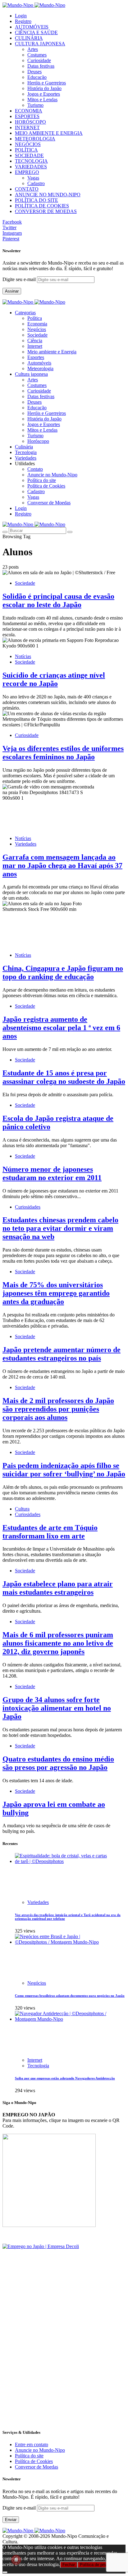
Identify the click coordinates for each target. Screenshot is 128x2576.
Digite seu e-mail (20, 279)
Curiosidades (28, 1207)
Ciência (35, 341)
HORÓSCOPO (30, 122)
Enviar (11, 2520)
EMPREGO (27, 172)
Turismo (35, 105)
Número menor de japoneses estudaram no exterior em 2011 (52, 1173)
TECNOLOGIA (31, 161)
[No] (5, 2572)
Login (21, 16)
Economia (37, 324)
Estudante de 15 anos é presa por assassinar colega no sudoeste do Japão (64, 1077)
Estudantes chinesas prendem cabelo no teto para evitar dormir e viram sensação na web (60, 1228)
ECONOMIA (29, 111)
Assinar (12, 291)
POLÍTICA (26, 150)
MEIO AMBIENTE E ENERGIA (49, 133)
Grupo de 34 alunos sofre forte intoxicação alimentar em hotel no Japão (57, 1708)
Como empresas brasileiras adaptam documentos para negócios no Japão (70, 1996)
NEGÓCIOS (28, 144)
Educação (37, 77)
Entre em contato (32, 2444)
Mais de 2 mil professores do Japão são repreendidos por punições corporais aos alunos (58, 1409)
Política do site (42, 480)
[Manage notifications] (16, 2560)
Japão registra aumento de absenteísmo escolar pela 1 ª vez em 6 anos (61, 1028)
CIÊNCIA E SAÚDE (36, 32)
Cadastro (36, 183)
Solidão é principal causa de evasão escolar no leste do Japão (58, 600)
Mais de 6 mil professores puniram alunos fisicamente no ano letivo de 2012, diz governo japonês (58, 1643)
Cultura (22, 1509)
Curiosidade (39, 60)
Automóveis (39, 363)
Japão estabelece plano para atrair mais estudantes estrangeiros (58, 1588)
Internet (35, 346)
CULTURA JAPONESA (40, 44)
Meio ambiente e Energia (52, 352)
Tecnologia (38, 2066)
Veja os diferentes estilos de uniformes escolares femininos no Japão (63, 753)
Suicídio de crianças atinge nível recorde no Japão (54, 679)
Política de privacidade (100, 2565)
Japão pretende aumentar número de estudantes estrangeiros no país (62, 1354)
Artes (33, 49)
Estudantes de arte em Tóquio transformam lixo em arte (50, 1532)
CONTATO (27, 189)
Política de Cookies (46, 486)
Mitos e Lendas (42, 100)
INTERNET (27, 127)
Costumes (37, 55)
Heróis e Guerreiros (47, 83)
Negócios (37, 329)
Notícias (23, 656)
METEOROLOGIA (35, 139)
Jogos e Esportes (44, 94)
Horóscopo (38, 441)
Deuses (34, 72)
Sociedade (37, 335)
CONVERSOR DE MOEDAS (46, 211)
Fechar (69, 2565)
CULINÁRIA (29, 38)
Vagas (33, 178)
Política (35, 318)
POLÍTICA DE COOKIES (42, 206)
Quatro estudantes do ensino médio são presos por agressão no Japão (58, 1763)
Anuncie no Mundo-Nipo (52, 475)
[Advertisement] (64, 2359)
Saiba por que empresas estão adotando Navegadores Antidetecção (65, 2078)
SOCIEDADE (29, 155)
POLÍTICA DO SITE (37, 200)
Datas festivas (41, 66)
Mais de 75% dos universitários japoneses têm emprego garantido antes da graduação (56, 1293)
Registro (23, 21)
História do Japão (44, 88)
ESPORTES (27, 116)
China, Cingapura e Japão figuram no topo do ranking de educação (63, 972)
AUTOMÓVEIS (32, 27)
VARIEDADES (31, 167)
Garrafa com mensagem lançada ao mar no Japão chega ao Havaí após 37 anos (62, 865)
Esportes (36, 357)
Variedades (26, 844)
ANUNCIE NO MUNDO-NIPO (48, 195)
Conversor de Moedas (49, 503)
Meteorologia (40, 368)
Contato (35, 469)
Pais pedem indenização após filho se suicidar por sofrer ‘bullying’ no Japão (64, 1470)
